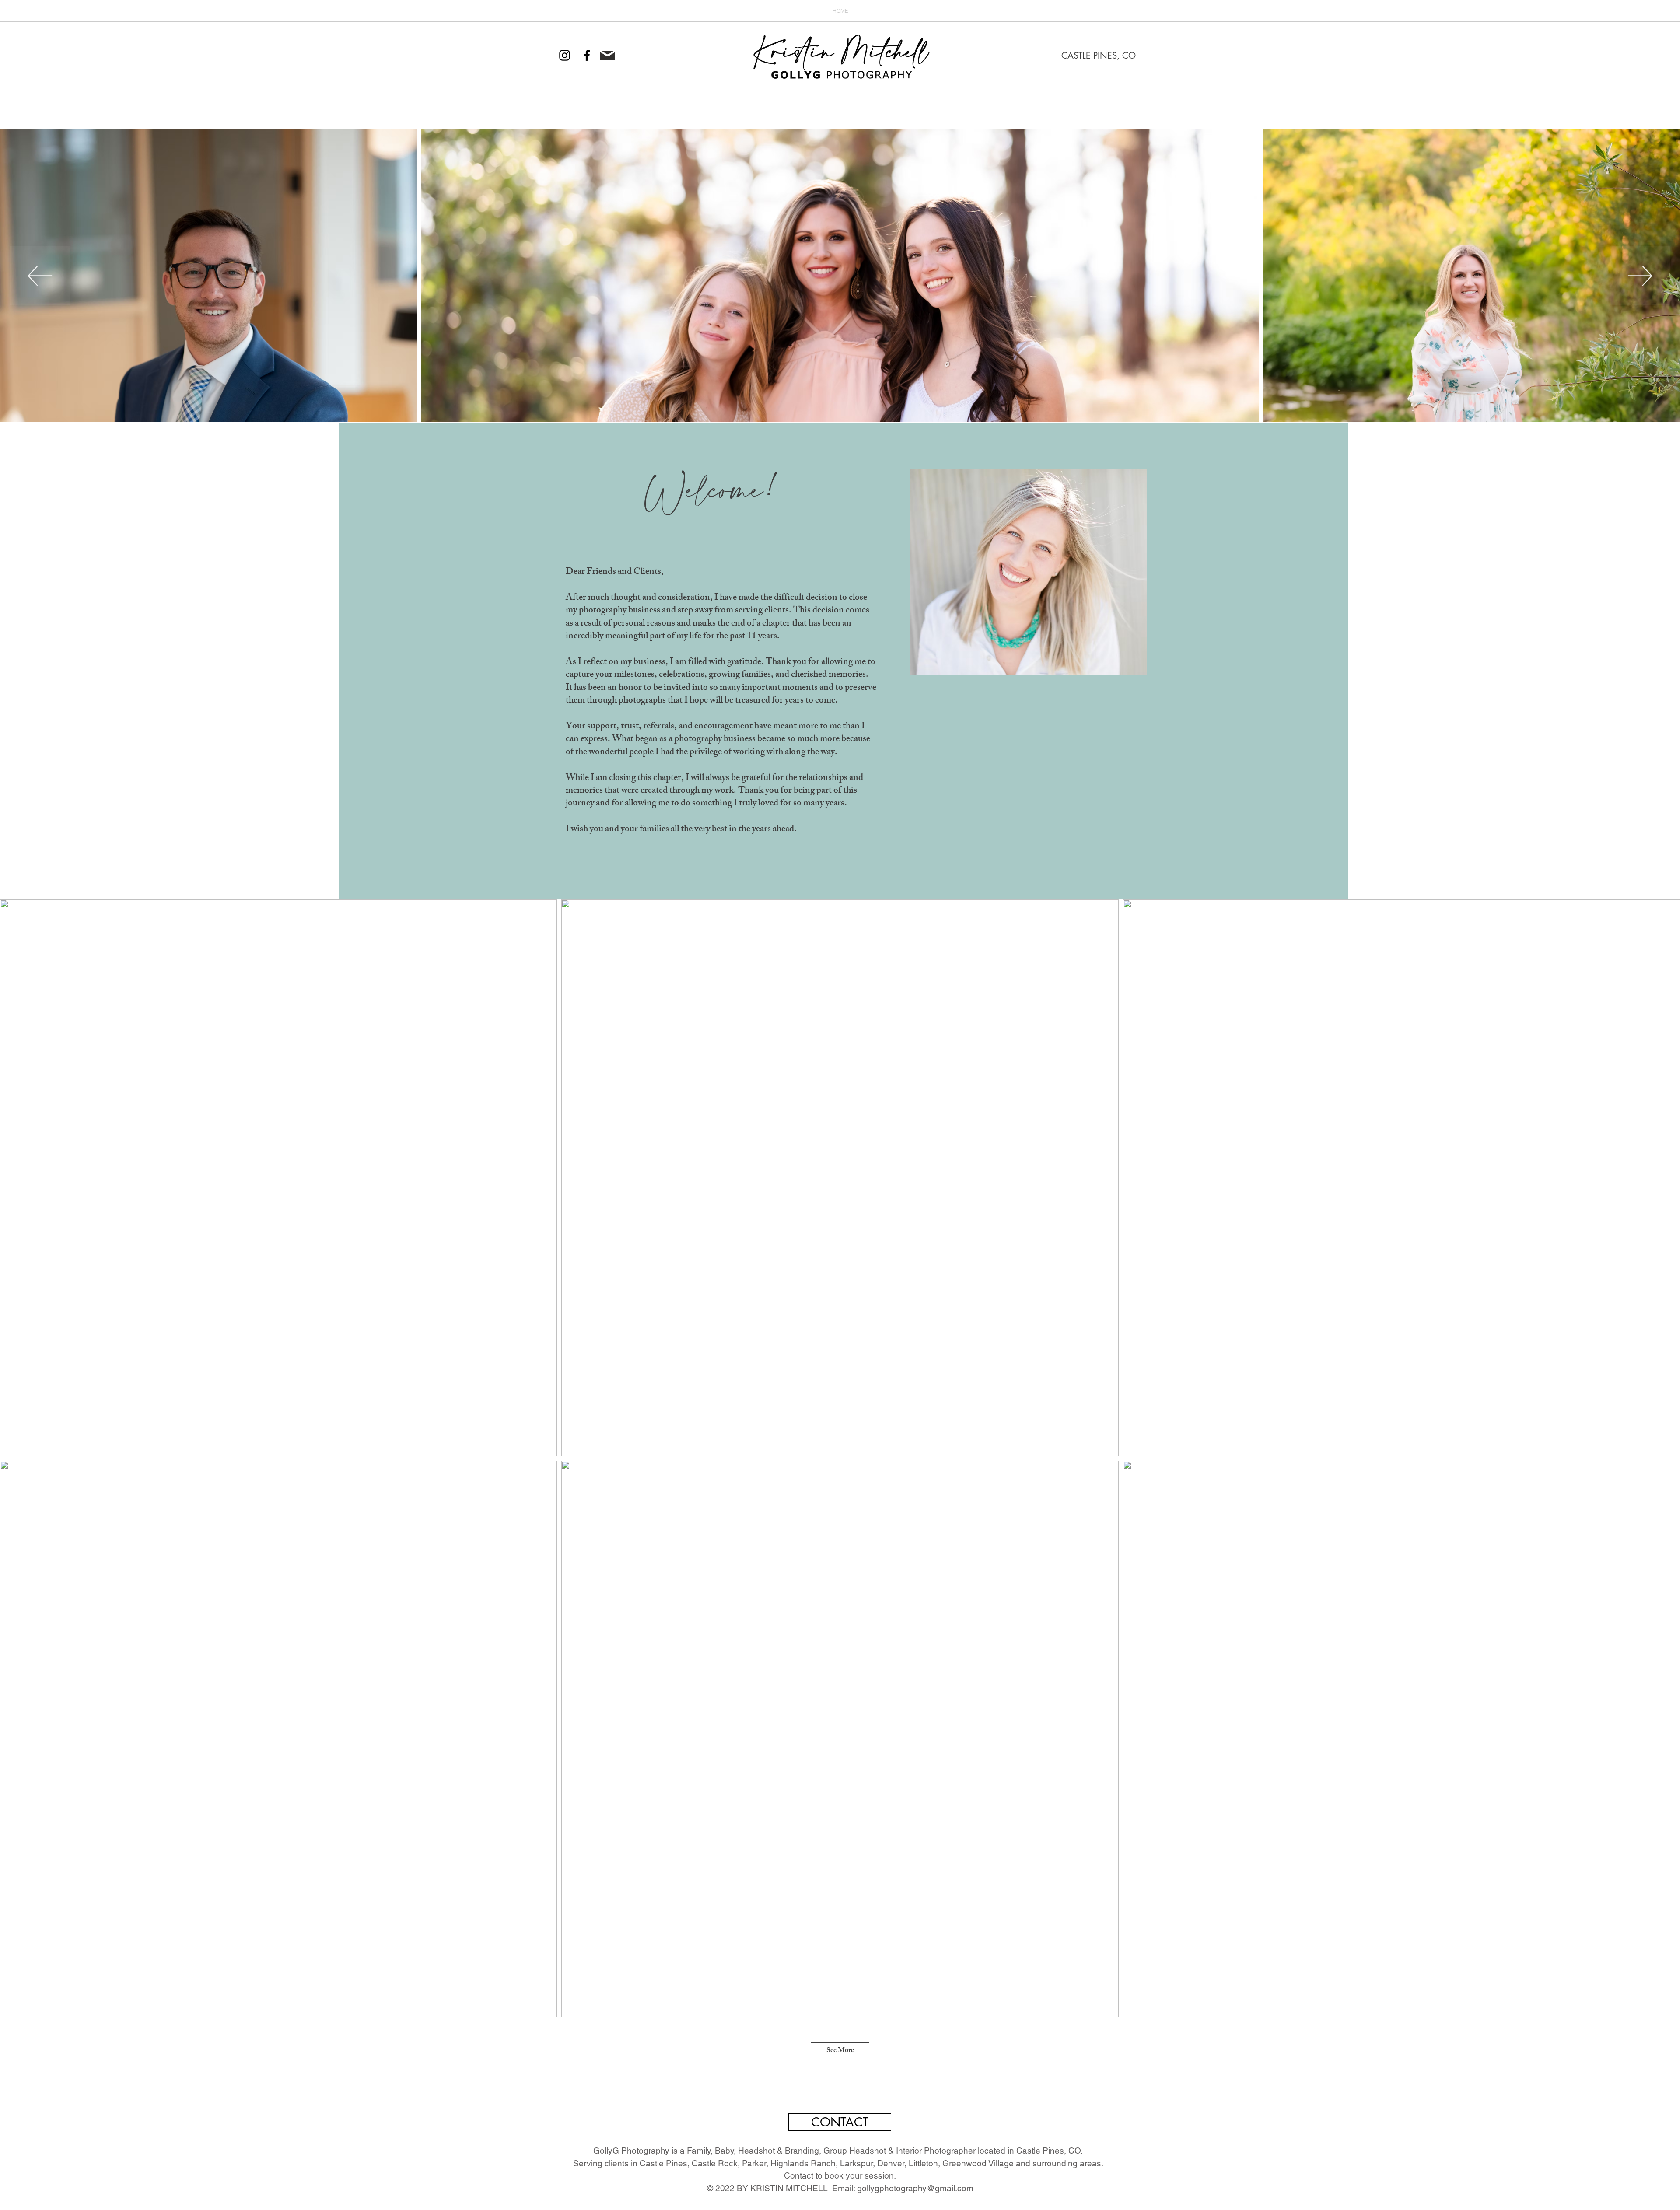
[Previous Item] (40, 276)
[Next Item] (1640, 276)
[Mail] (607, 56)
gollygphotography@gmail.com (915, 2188)
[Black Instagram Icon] (565, 55)
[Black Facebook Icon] (587, 55)
